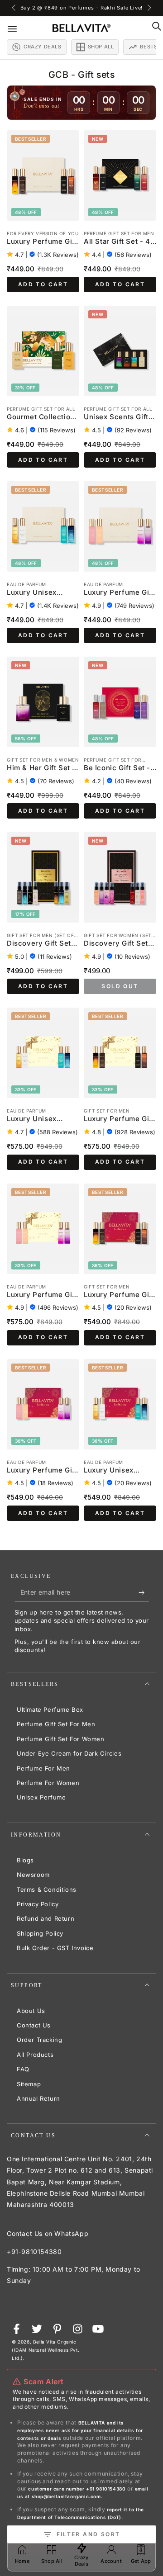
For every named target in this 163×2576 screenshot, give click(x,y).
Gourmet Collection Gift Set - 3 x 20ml (41, 417)
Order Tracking (39, 2040)
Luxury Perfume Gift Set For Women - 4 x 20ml (119, 593)
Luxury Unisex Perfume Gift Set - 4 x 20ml (42, 593)
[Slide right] (149, 8)
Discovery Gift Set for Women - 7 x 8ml (119, 944)
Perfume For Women (48, 1783)
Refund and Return (46, 1918)
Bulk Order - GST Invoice (55, 1948)
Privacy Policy (38, 1904)
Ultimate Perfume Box (50, 1709)
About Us (31, 2011)
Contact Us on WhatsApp (48, 2233)
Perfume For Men (43, 1768)
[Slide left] (14, 8)
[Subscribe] (144, 1592)
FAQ (23, 2069)
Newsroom (33, 1875)
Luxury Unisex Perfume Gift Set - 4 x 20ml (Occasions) (42, 1119)
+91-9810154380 (34, 2252)
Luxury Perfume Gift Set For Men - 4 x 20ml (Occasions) (119, 1119)
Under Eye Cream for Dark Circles (69, 1753)
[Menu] (19, 28)
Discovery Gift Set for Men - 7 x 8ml (39, 944)
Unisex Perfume (41, 1797)
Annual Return (38, 2098)
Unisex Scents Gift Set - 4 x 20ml (116, 417)
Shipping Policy (40, 1933)
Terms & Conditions (47, 1889)
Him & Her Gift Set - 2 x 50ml (41, 768)
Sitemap (29, 2084)
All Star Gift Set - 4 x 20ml (120, 242)
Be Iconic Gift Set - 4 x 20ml (117, 768)
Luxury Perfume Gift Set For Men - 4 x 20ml (42, 242)
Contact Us (34, 2025)
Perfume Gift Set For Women (61, 1739)
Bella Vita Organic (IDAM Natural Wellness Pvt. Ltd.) (46, 2350)
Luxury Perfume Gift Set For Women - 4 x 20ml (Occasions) (42, 1295)
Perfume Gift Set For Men (56, 1724)
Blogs (25, 1860)
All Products (35, 2055)
